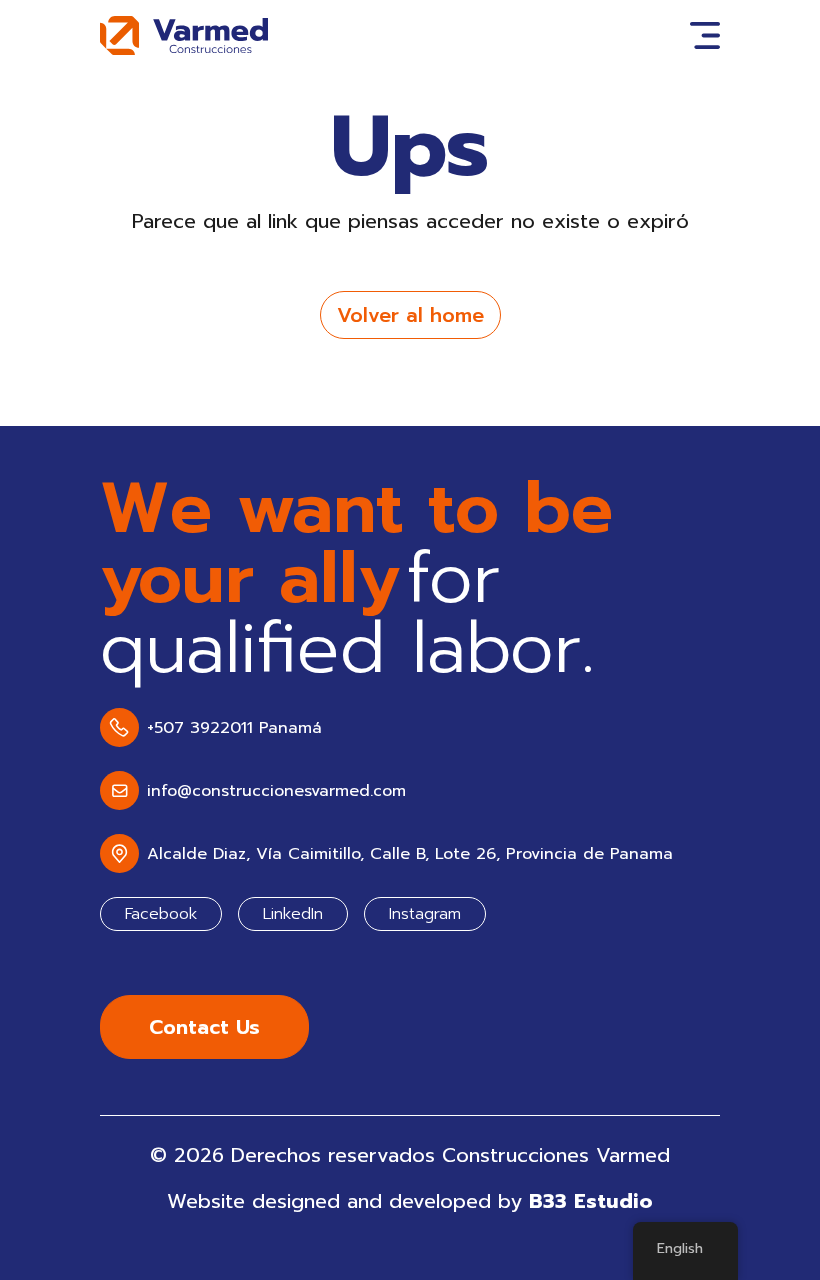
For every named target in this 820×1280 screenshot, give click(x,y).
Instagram (425, 914)
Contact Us (204, 1027)
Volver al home (410, 315)
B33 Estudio (591, 1201)
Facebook (161, 914)
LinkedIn (293, 914)
